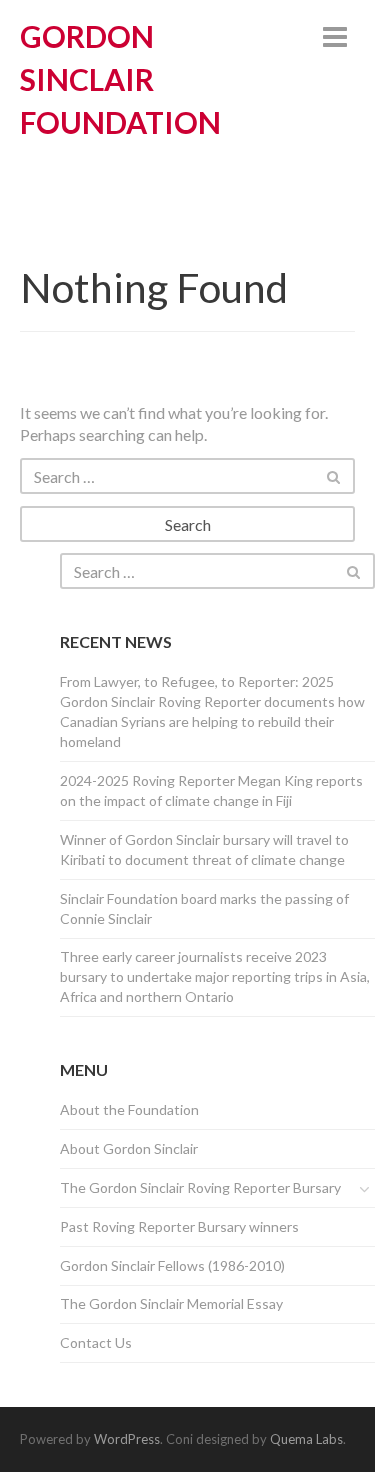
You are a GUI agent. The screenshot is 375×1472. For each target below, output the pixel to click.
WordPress (127, 1439)
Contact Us (96, 1342)
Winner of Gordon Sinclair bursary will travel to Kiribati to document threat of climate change (204, 849)
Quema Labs (306, 1439)
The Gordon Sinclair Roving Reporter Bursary (200, 1187)
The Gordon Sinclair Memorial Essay (171, 1303)
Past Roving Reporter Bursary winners (179, 1226)
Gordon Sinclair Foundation (120, 79)
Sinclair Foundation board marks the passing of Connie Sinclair (204, 908)
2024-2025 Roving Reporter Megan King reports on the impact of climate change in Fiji (211, 790)
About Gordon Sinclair (129, 1148)
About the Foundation (129, 1109)
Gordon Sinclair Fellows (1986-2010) (172, 1265)
